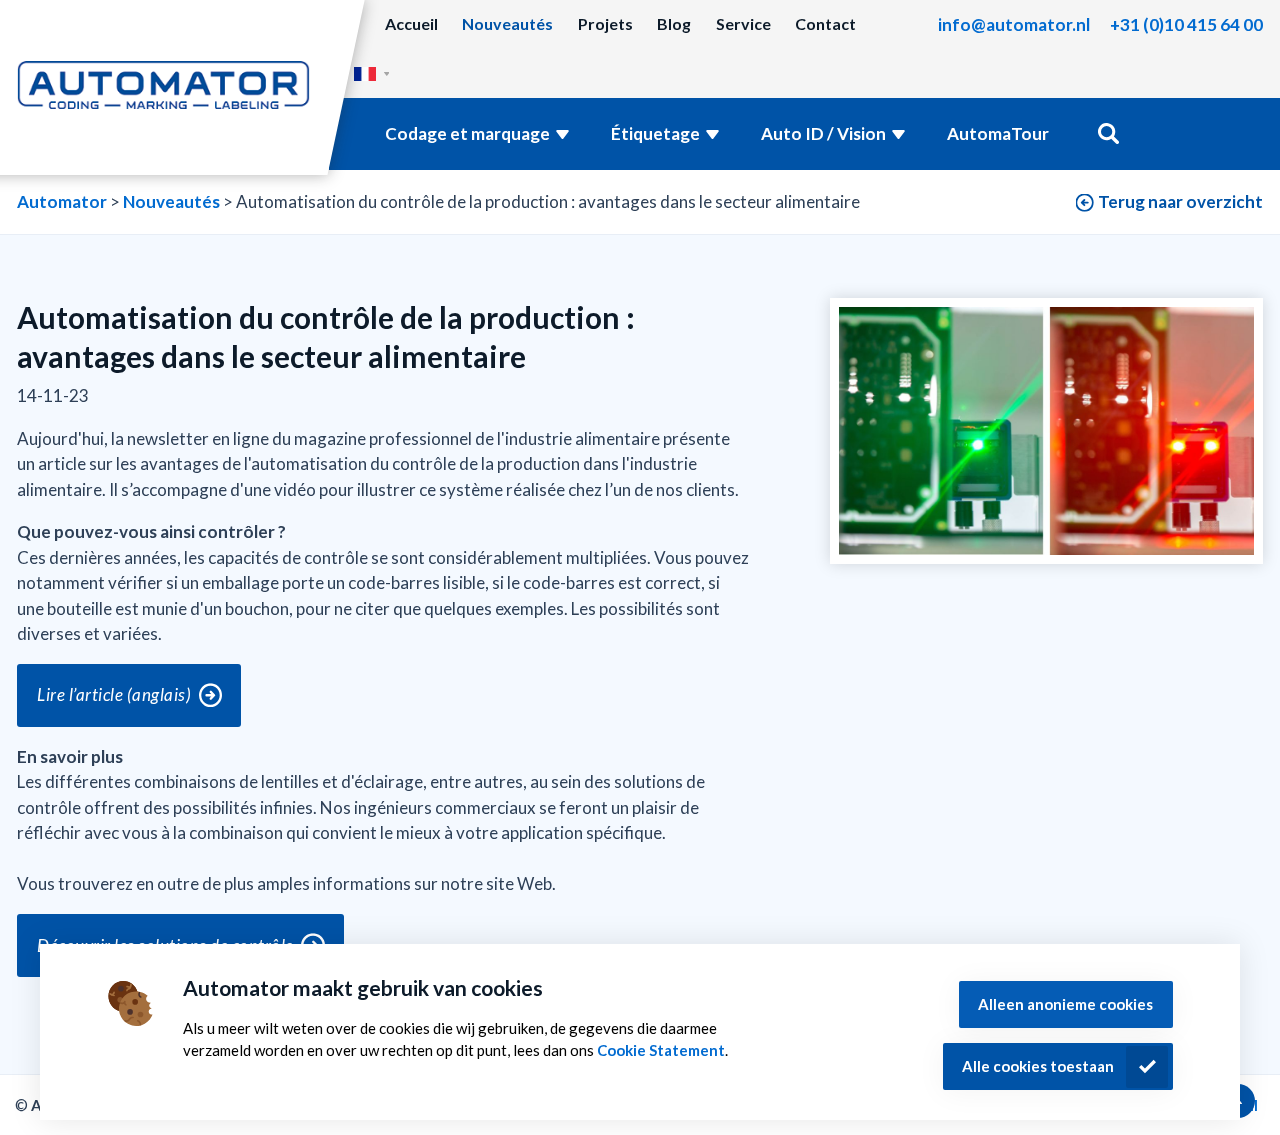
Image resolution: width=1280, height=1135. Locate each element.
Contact (825, 23)
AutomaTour (998, 133)
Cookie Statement (661, 1050)
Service (743, 23)
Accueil (411, 23)
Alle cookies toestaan (1038, 1066)
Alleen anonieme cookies (1065, 1004)
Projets (605, 23)
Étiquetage (655, 133)
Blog (674, 23)
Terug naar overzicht (1180, 201)
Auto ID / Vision (823, 133)
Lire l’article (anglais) (114, 694)
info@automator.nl (1014, 24)
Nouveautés (507, 23)
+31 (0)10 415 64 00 (1186, 24)
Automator (62, 201)
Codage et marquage (467, 133)
